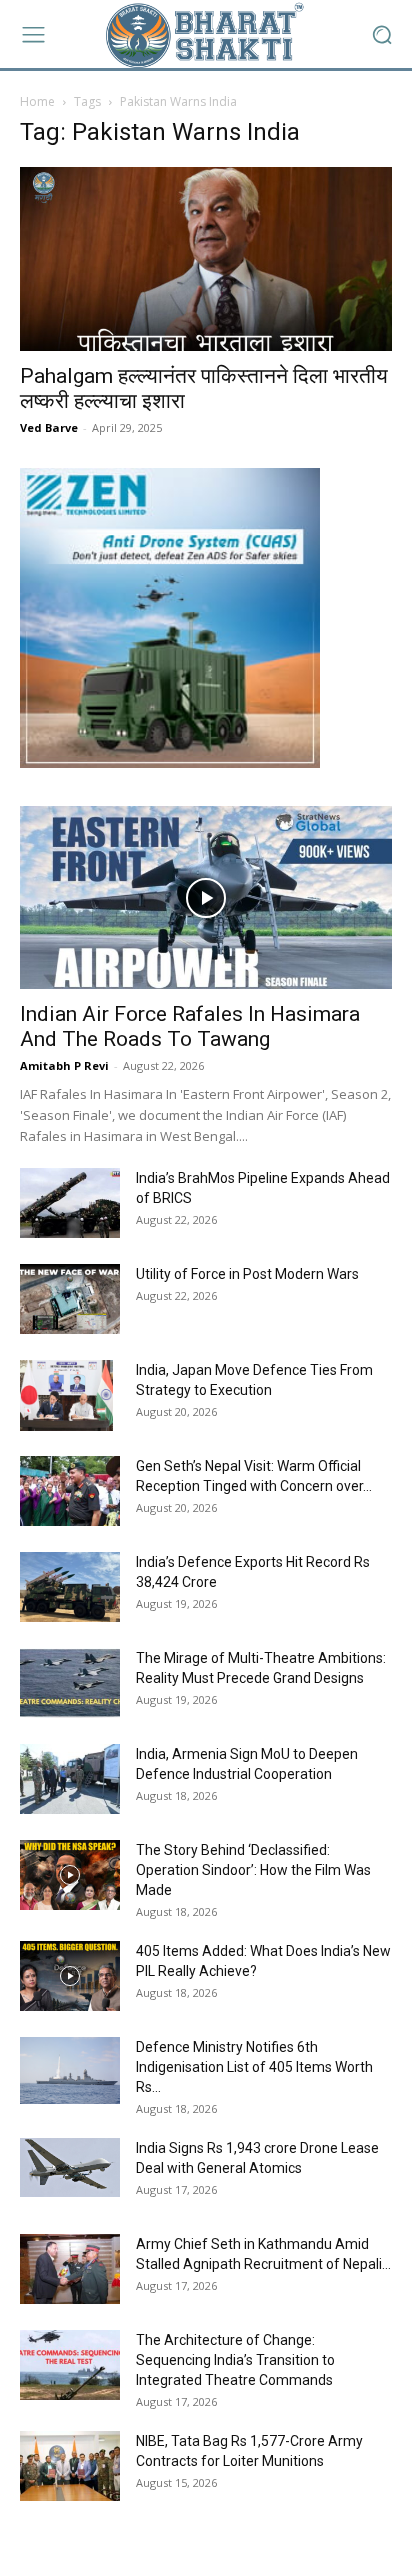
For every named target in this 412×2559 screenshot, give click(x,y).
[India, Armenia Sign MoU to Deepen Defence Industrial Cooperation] (70, 1779)
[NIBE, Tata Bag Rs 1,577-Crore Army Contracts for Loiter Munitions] (70, 2466)
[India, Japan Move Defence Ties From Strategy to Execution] (66, 1395)
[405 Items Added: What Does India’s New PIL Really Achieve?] (70, 1976)
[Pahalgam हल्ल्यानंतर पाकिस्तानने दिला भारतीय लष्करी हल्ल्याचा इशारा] (206, 259)
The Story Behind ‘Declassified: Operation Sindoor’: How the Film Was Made (253, 1870)
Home (37, 101)
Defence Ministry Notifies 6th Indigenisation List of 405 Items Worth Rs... (254, 2067)
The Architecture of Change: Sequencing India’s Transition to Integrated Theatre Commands (235, 2360)
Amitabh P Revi (64, 1065)
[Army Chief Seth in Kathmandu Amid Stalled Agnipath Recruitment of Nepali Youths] (70, 2269)
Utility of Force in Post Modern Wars (247, 1274)
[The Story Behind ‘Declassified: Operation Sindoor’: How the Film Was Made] (70, 1875)
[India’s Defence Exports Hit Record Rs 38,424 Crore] (70, 1587)
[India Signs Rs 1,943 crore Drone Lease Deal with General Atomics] (70, 2167)
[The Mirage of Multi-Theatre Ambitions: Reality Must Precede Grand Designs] (70, 1683)
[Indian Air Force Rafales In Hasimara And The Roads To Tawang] (206, 898)
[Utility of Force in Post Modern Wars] (70, 1299)
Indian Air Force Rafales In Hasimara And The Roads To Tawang (190, 1026)
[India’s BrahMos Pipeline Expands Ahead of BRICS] (70, 1203)
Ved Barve (49, 427)
